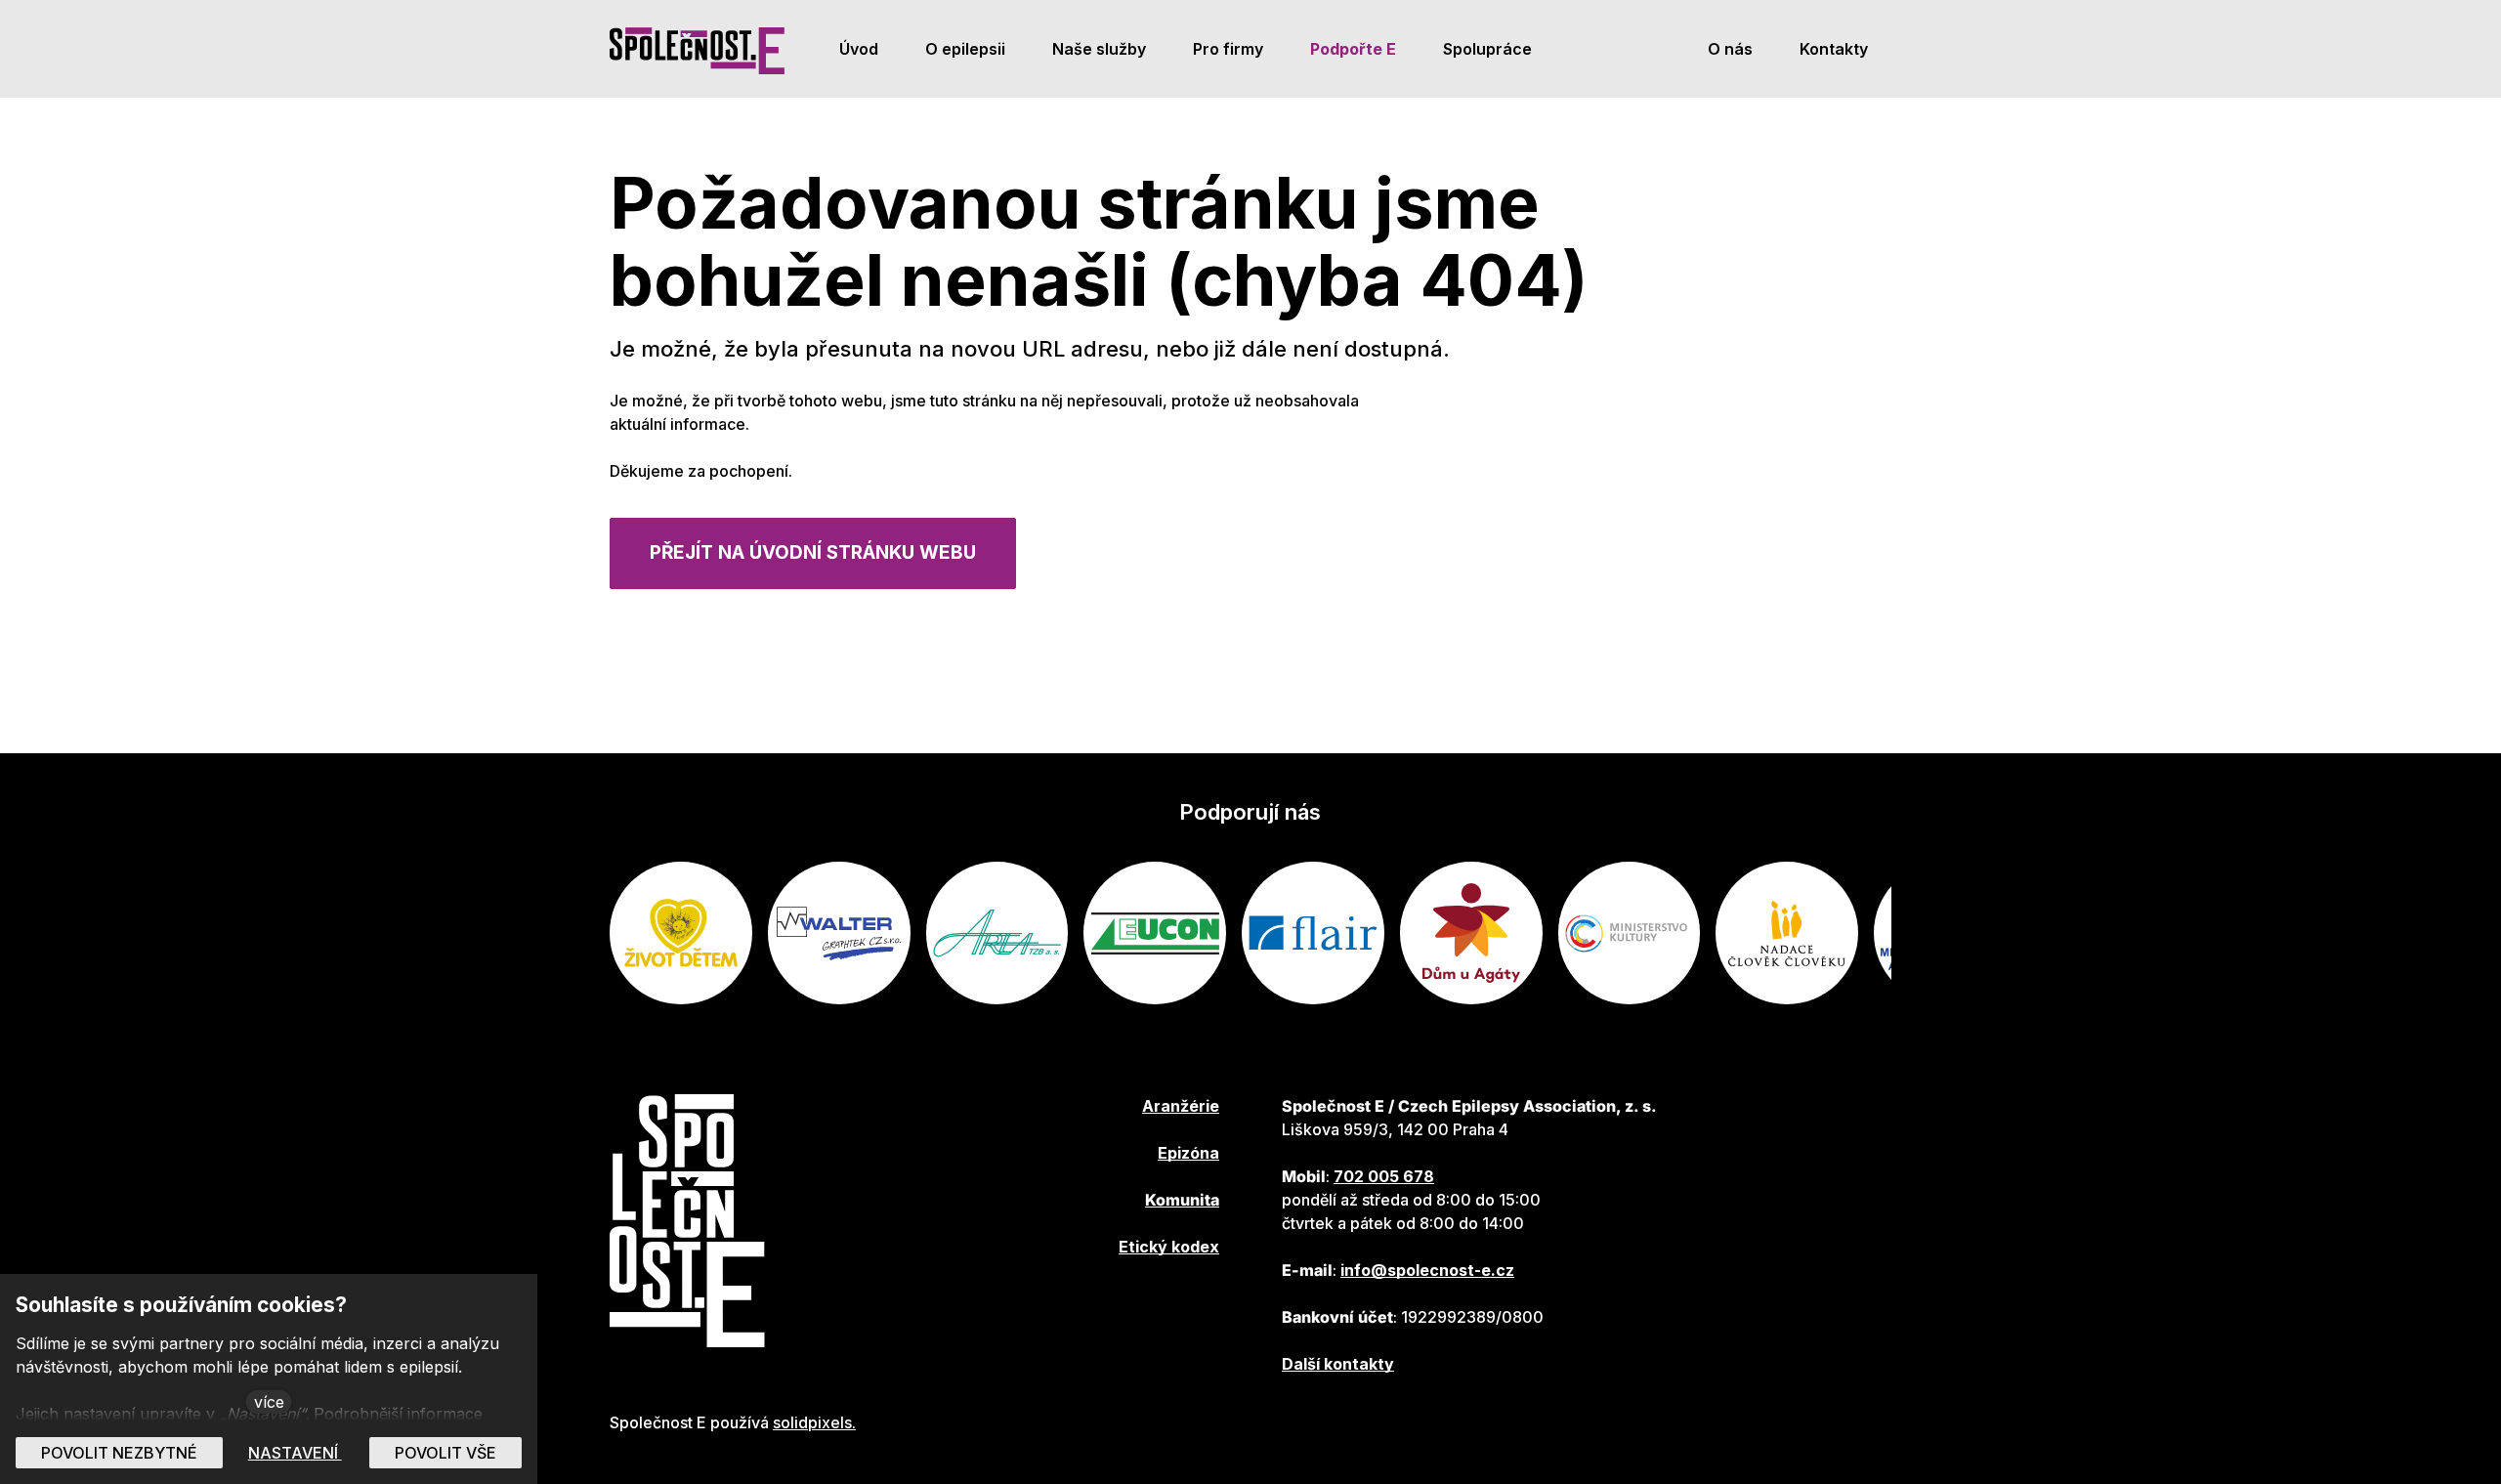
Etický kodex (1169, 1247)
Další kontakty (1338, 1364)
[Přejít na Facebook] (956, 1305)
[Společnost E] (697, 49)
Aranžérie (1181, 1106)
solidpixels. (814, 1422)
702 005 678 (1384, 1176)
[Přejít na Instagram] (1115, 1305)
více (269, 1402)
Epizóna (1188, 1153)
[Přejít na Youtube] (1009, 1305)
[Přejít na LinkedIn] (1062, 1305)
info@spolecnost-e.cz (1427, 1270)
